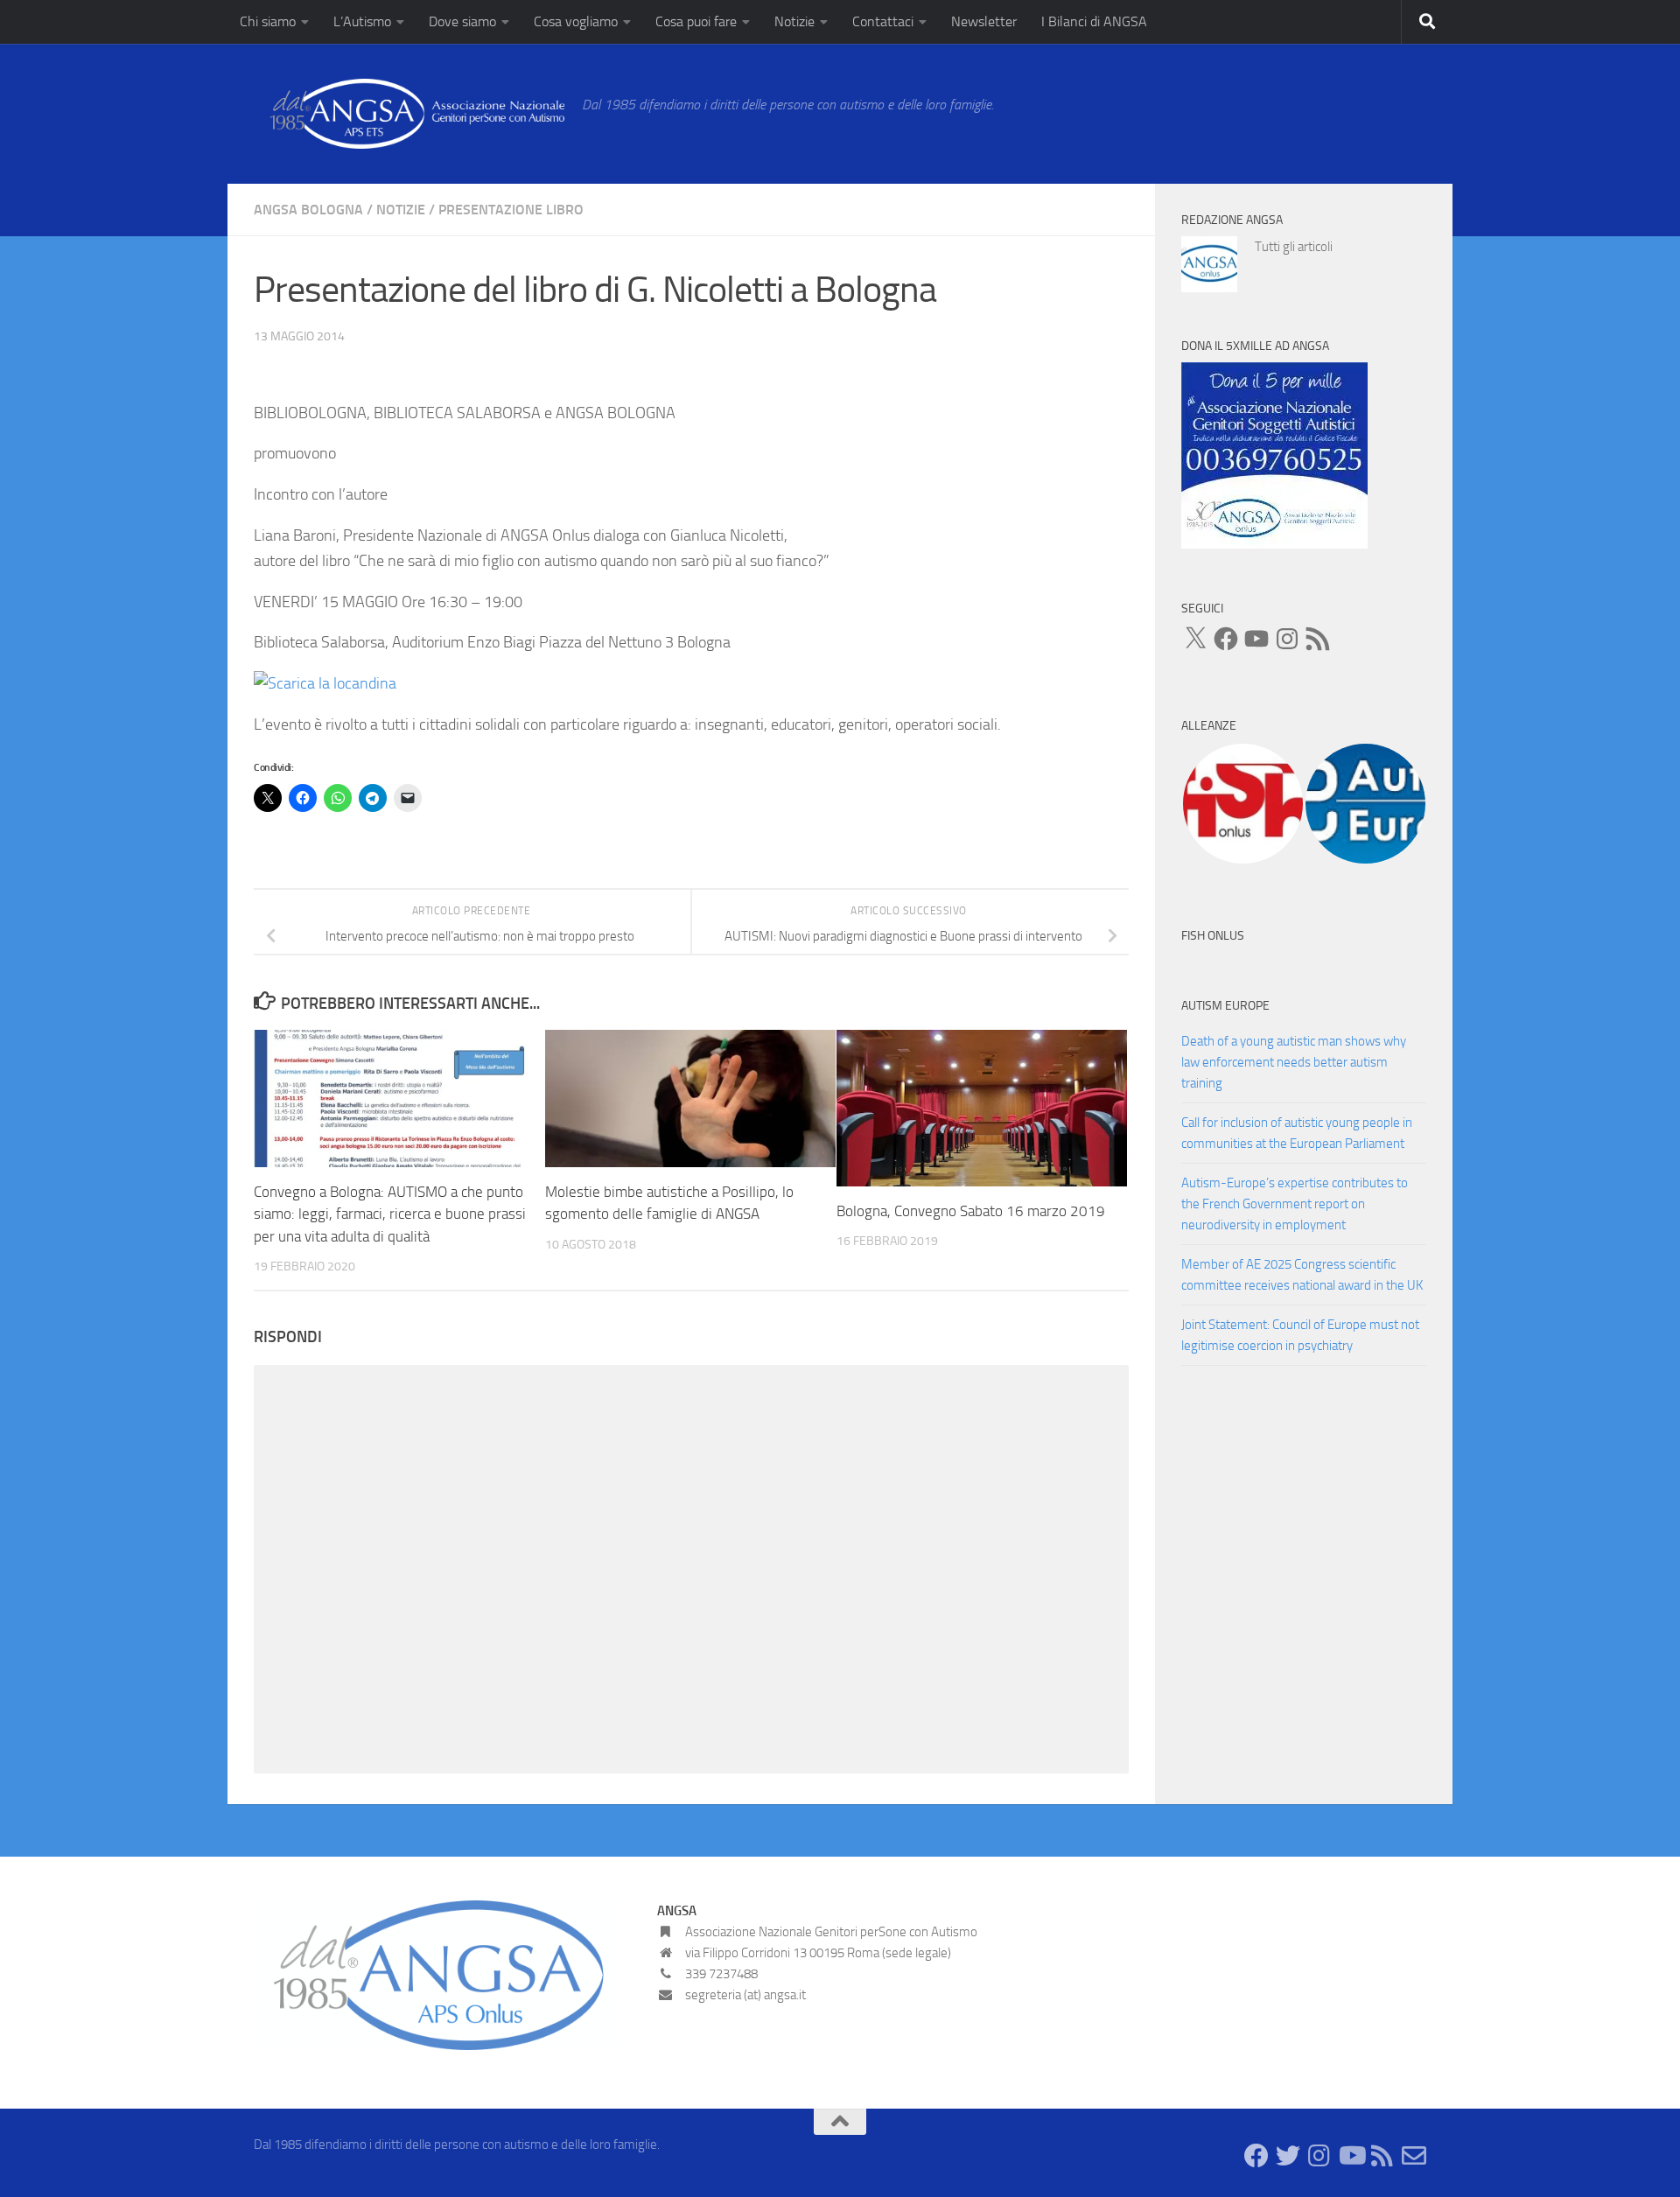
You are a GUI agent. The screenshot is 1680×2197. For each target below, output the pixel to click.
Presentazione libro (511, 210)
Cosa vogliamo (576, 21)
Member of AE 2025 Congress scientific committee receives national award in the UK (1302, 1275)
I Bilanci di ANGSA (1094, 21)
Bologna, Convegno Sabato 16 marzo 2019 (971, 1211)
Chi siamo (268, 21)
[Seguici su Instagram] (1319, 2156)
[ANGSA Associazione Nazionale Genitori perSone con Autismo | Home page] (409, 114)
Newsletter (984, 21)
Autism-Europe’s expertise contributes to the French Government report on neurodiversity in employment (1295, 1204)
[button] (1242, 804)
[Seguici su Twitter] (1288, 2156)
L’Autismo (362, 21)
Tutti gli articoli (1294, 247)
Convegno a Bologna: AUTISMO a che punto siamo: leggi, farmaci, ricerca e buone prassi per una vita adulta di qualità (390, 1214)
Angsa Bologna (308, 210)
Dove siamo (462, 21)
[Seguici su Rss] (1382, 2156)
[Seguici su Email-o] (1414, 2156)
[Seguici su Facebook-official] (1256, 2156)
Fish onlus (1213, 936)
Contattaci (883, 21)
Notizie (794, 21)
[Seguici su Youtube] (1351, 2156)
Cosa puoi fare (696, 21)
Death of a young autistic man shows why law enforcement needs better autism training (1294, 1062)
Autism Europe (1225, 1006)
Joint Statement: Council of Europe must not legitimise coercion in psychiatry (1300, 1335)
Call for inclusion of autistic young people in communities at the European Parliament (1297, 1133)
